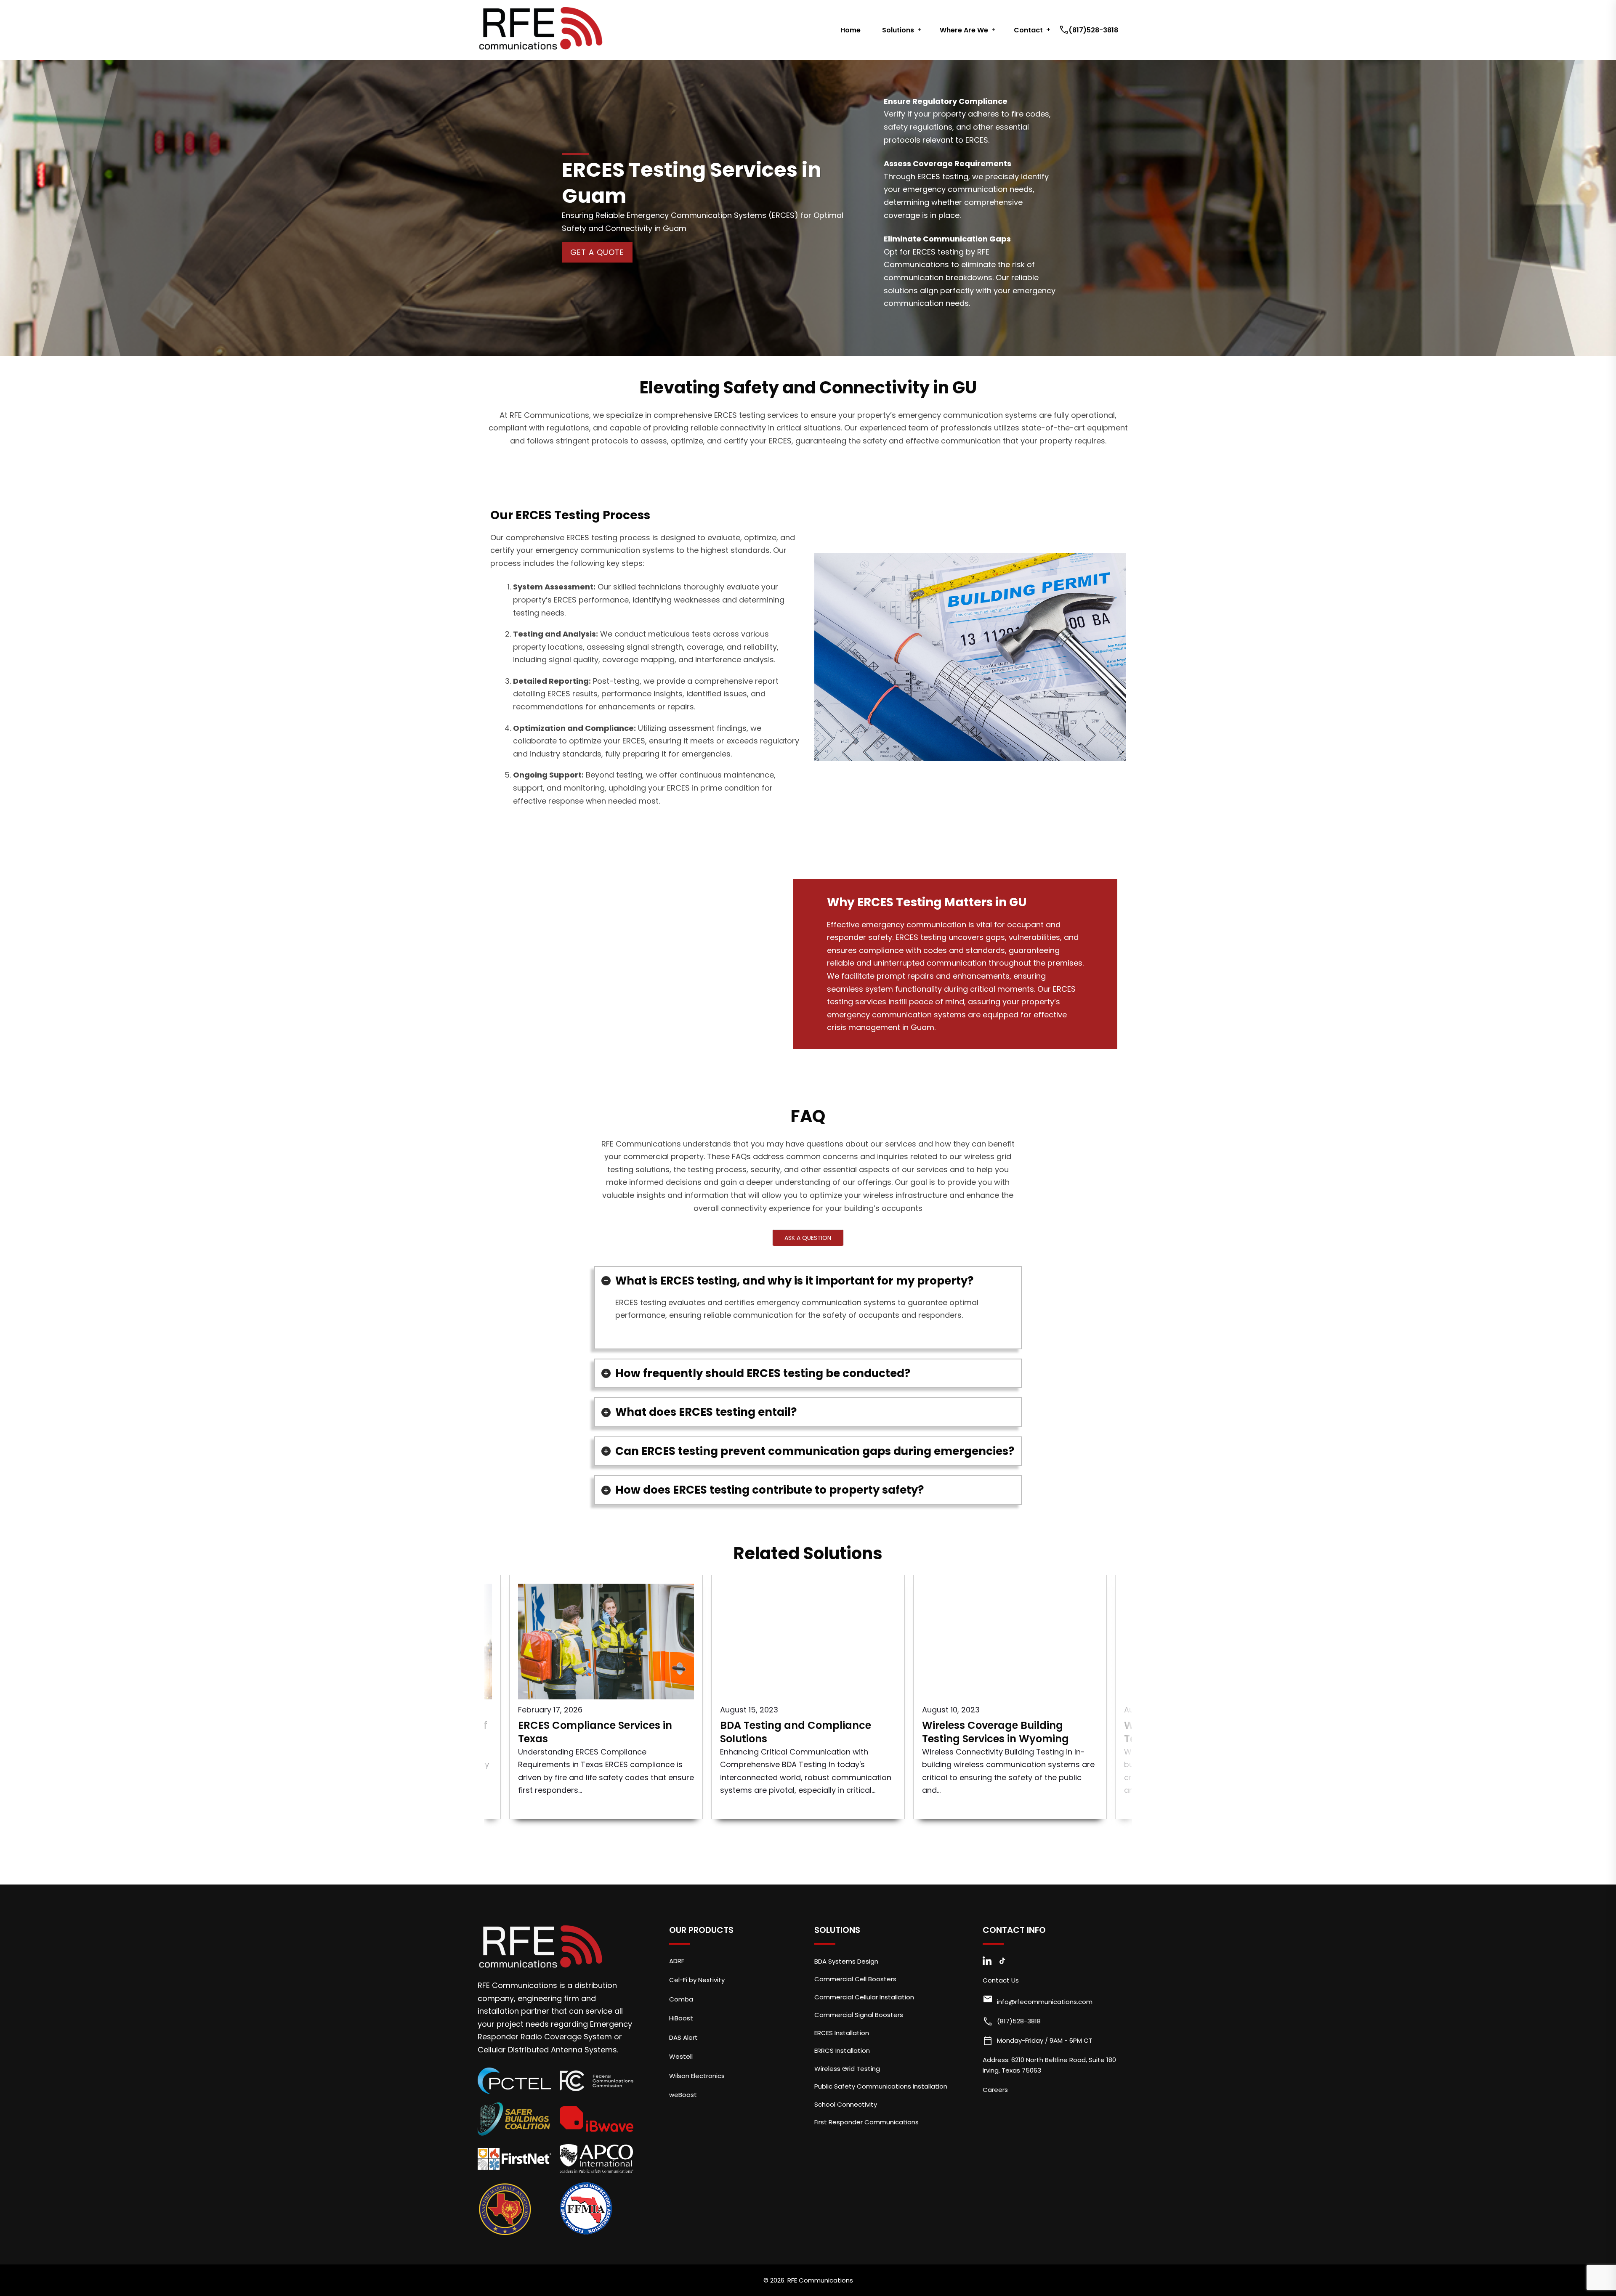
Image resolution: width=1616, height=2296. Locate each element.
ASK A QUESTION (808, 1238)
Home (851, 30)
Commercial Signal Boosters (859, 2015)
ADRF (677, 1961)
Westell (681, 2056)
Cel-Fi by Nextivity (697, 1980)
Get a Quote (597, 252)
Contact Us (1001, 1980)
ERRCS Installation (842, 2050)
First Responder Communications (866, 2122)
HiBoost (681, 2018)
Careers (995, 2090)
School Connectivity (846, 2104)
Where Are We (964, 30)
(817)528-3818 (1090, 30)
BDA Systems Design (846, 1961)
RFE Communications (820, 2280)
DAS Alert (683, 2037)
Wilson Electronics (697, 2076)
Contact (1028, 30)
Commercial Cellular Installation (864, 1997)
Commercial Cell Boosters (855, 1979)
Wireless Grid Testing (847, 2069)
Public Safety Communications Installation (881, 2086)
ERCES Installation (842, 2033)
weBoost (683, 2095)
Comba (681, 1999)
